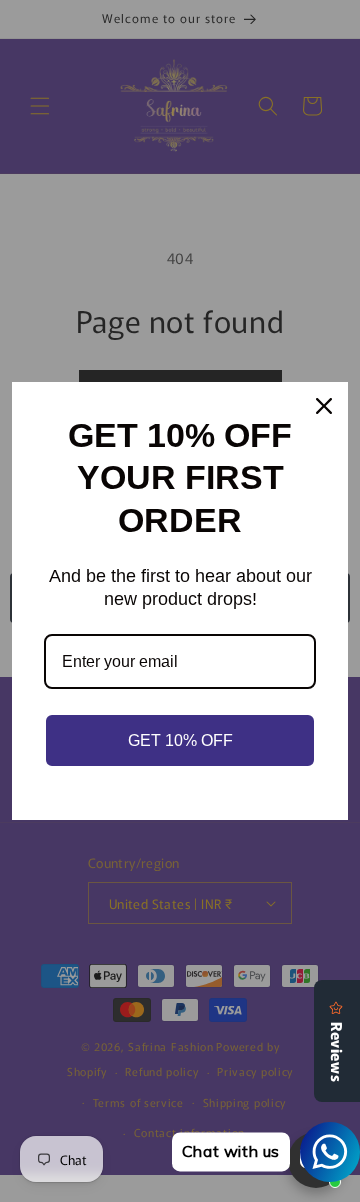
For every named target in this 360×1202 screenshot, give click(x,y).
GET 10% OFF (180, 740)
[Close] (324, 406)
